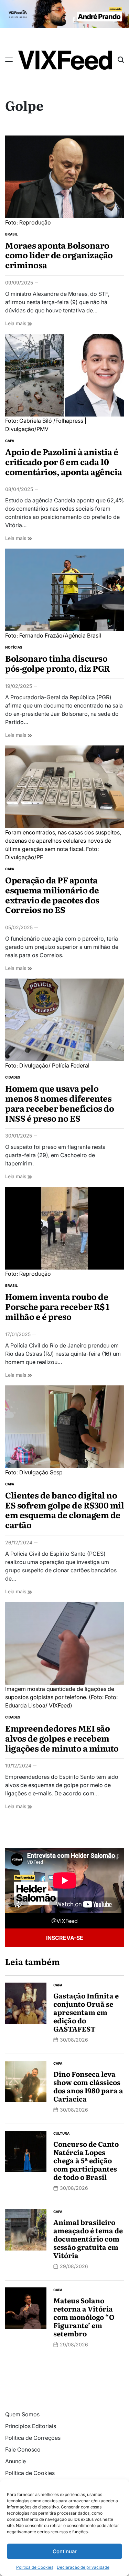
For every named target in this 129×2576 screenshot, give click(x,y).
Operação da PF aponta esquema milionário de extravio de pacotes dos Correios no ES (52, 895)
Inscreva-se (65, 1938)
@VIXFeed (64, 1921)
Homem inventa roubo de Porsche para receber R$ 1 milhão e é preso (57, 1306)
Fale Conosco (23, 2449)
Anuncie (15, 2461)
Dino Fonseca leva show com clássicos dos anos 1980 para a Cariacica (88, 2086)
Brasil (12, 234)
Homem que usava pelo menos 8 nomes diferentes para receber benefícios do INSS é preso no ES (60, 1103)
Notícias (14, 647)
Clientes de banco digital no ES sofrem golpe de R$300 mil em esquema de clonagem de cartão (64, 1510)
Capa (10, 441)
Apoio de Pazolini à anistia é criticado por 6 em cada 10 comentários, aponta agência (64, 462)
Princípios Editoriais (31, 2426)
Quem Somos (22, 2414)
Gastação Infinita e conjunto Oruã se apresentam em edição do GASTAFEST (86, 2012)
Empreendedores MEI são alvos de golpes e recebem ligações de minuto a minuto (62, 1738)
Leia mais (19, 323)
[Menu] (9, 60)
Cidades (13, 1077)
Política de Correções (33, 2438)
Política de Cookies (35, 2567)
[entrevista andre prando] (64, 4)
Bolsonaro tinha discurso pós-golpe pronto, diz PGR (58, 663)
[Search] (121, 60)
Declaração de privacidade (83, 2567)
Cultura (61, 2133)
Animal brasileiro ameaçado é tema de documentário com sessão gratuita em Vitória (88, 2238)
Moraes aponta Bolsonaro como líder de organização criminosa (59, 255)
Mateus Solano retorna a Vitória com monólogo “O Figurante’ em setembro (84, 2317)
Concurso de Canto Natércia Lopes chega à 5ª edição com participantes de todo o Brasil (86, 2160)
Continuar (65, 2551)
